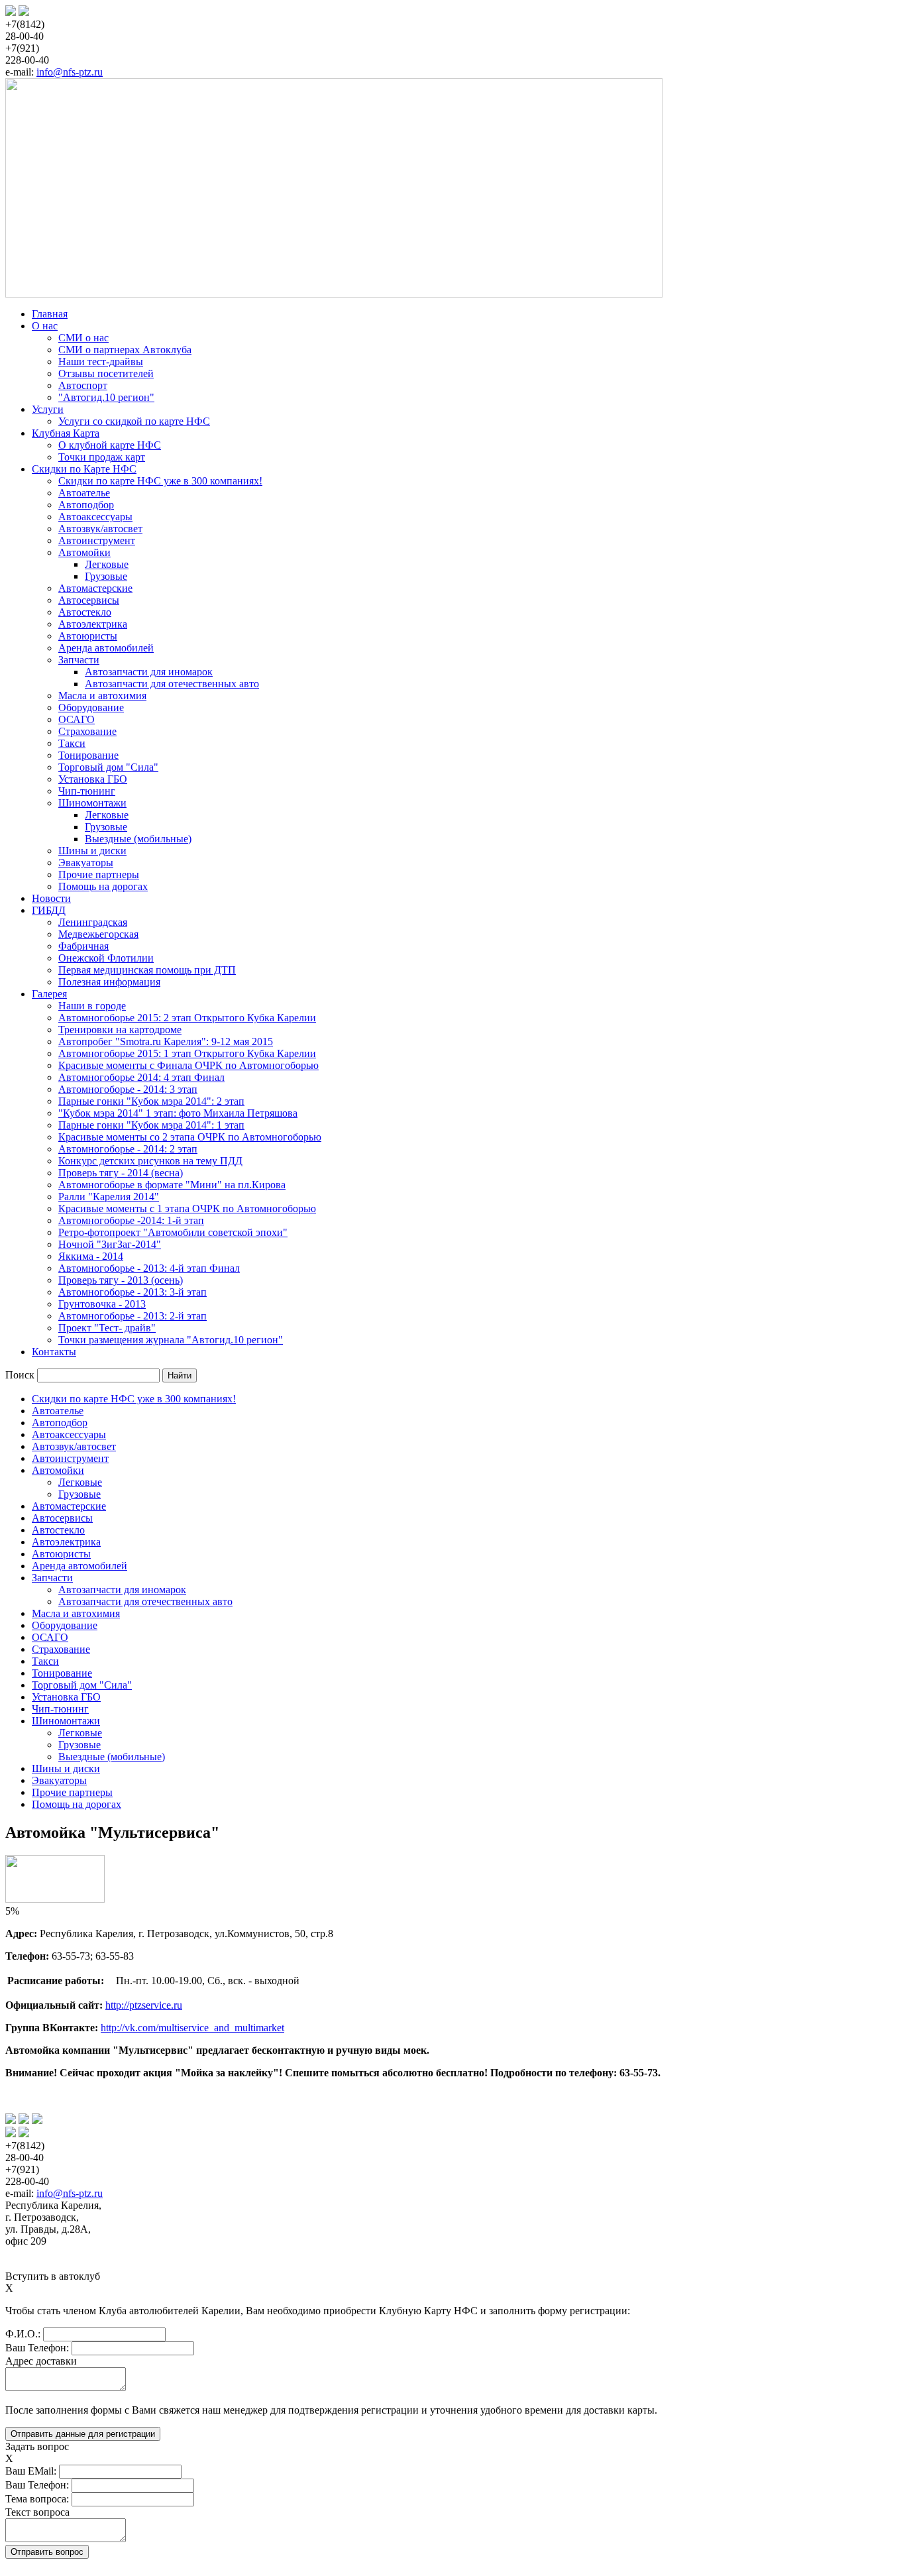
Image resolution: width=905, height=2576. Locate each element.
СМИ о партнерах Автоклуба (125, 350)
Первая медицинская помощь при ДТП (147, 970)
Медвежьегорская (98, 934)
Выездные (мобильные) (138, 839)
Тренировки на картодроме (120, 1030)
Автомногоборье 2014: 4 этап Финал (141, 1077)
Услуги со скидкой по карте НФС (134, 421)
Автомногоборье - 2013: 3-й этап (133, 1292)
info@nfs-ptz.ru (70, 72)
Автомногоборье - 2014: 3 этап (128, 1089)
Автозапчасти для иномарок (149, 672)
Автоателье (84, 493)
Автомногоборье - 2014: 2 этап (128, 1149)
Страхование (87, 731)
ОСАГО (77, 719)
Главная (50, 314)
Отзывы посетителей (106, 373)
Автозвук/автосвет (100, 529)
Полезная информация (109, 982)
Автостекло (85, 612)
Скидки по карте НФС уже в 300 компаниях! (160, 481)
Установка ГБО (93, 779)
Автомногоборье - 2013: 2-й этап (133, 1316)
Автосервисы (89, 600)
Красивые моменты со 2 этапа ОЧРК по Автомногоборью (190, 1137)
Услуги (48, 409)
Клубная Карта (66, 433)
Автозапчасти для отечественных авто (172, 684)
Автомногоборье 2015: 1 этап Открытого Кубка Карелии (187, 1053)
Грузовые (106, 576)
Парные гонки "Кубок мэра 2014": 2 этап (151, 1101)
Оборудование (91, 707)
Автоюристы (88, 636)
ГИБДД (49, 910)
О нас (45, 326)
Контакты (54, 1352)
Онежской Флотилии (106, 958)
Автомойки (84, 552)
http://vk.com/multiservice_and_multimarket (192, 2028)
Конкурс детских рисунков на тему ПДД (150, 1161)
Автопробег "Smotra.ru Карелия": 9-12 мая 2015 (166, 1041)
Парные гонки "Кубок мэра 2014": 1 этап (151, 1125)
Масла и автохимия (102, 696)
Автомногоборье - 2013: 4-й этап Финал (149, 1268)
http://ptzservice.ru (144, 2005)
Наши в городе (92, 1006)
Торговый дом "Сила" (108, 767)
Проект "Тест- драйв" (107, 1328)
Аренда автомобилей (106, 648)
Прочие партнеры (99, 874)
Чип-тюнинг (87, 791)
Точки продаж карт (102, 457)
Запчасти (79, 660)
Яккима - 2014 (91, 1256)
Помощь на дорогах (103, 886)
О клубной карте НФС (110, 445)
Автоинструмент (97, 540)
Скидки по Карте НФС (84, 469)
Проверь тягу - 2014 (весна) (121, 1173)
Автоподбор (86, 505)
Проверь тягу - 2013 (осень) (121, 1280)
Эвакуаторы (86, 863)
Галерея (49, 994)
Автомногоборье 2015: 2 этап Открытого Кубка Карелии (187, 1018)
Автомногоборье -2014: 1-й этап (131, 1220)
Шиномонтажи (92, 803)
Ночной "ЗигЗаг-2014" (110, 1244)
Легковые (107, 564)
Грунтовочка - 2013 (102, 1304)
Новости (51, 898)
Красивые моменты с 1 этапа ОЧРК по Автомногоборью (187, 1208)
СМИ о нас (83, 338)
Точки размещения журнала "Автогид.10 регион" (171, 1340)
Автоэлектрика (93, 624)
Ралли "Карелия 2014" (109, 1197)
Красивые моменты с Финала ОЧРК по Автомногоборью (188, 1065)
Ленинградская (93, 922)
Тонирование (88, 755)
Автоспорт (83, 385)
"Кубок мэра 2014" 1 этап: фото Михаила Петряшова (178, 1113)
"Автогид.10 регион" (106, 397)
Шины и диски (92, 851)
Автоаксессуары (95, 517)
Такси (72, 743)
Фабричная (83, 946)
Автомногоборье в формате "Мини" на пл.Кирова (172, 1185)
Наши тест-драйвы (101, 362)
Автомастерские (95, 588)
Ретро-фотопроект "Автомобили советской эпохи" (173, 1232)
